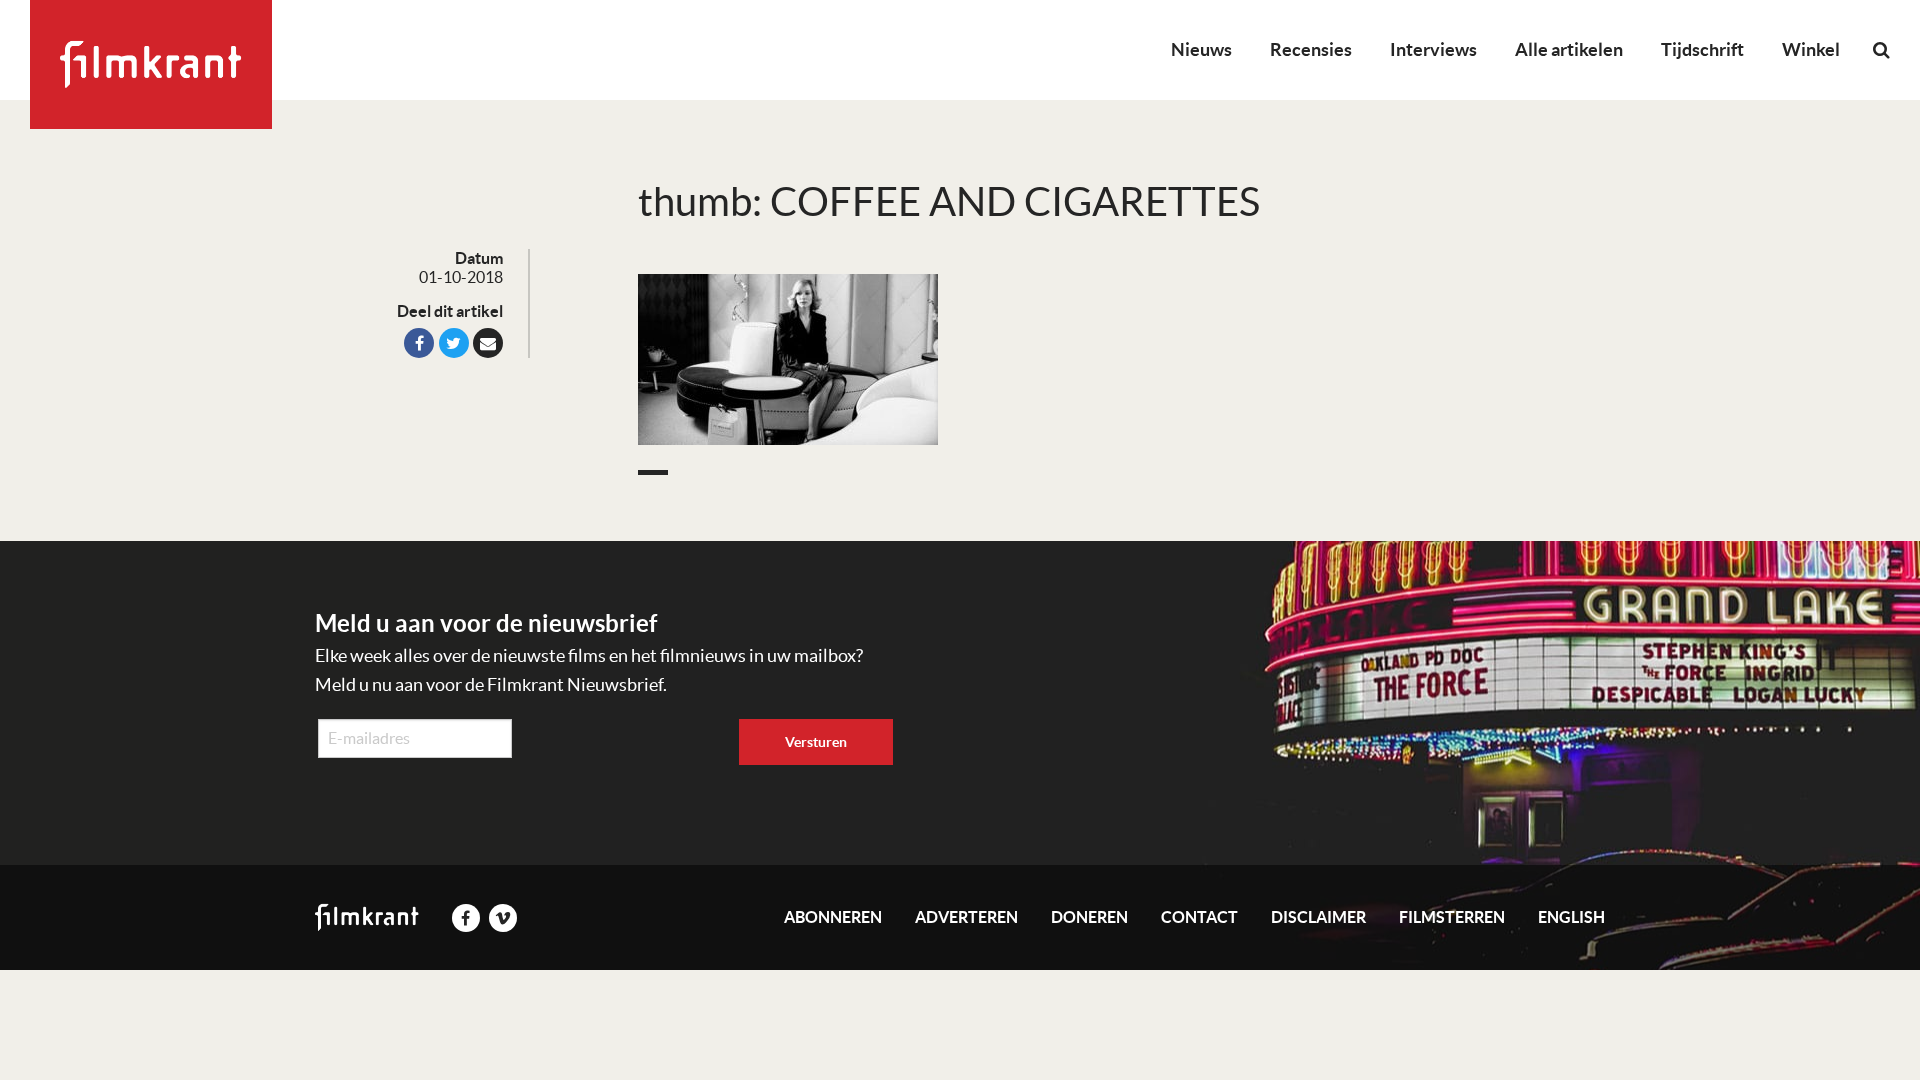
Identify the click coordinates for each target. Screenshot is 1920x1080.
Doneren (1089, 917)
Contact (1199, 917)
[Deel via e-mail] (488, 343)
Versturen (816, 742)
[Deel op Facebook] (419, 343)
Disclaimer (1318, 917)
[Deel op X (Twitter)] (454, 343)
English (1571, 917)
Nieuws (1201, 49)
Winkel (1811, 49)
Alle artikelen (1569, 49)
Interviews (1433, 49)
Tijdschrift (1702, 49)
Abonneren (833, 917)
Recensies (1311, 49)
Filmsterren (1452, 917)
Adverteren (966, 917)
